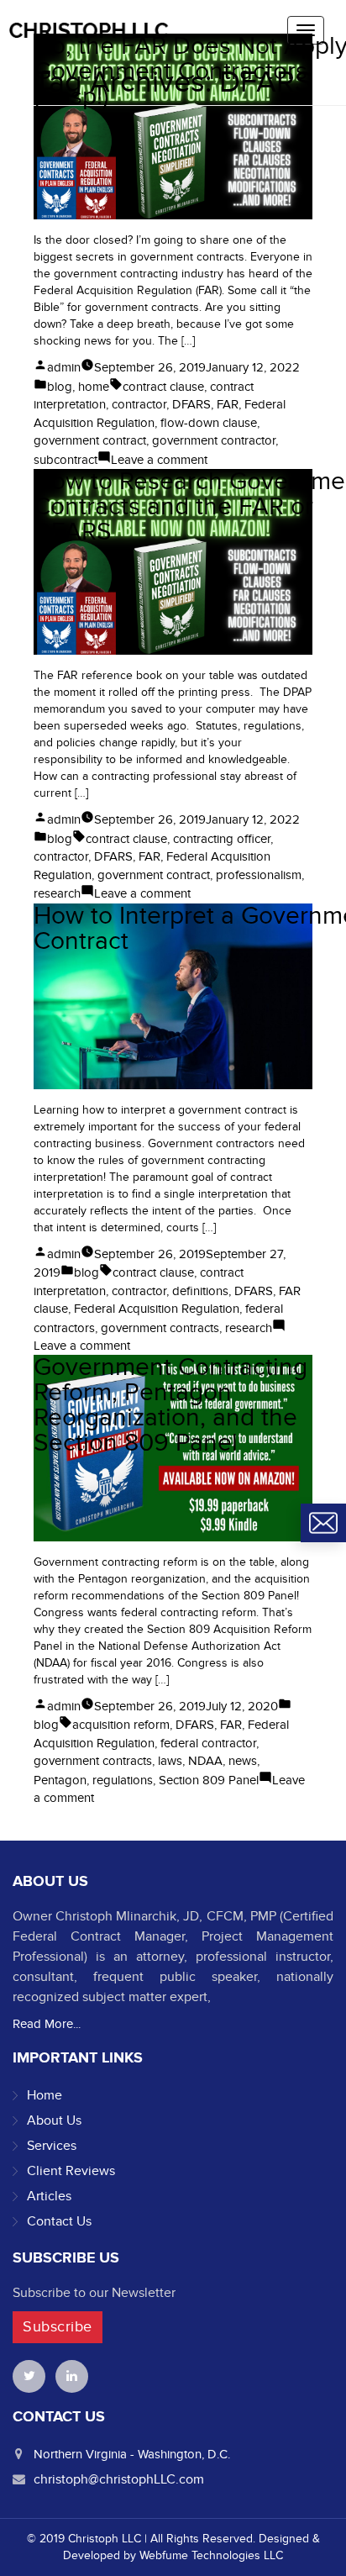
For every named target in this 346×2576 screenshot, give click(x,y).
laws (170, 1761)
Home (45, 2095)
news (243, 1761)
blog (60, 387)
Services (52, 2146)
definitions (200, 1291)
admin (64, 367)
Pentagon (60, 1780)
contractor (139, 404)
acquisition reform (121, 1725)
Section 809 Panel (209, 1780)
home (94, 387)
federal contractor (208, 1743)
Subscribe (58, 2327)
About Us (54, 2120)
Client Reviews (71, 2171)
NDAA (205, 1761)
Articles (49, 2196)
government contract (90, 440)
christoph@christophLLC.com (119, 2479)
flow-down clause (209, 423)
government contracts (160, 1328)
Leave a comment (159, 460)
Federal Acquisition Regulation (157, 1309)
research (57, 893)
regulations (123, 1780)
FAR (228, 404)
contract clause (163, 387)
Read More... (47, 2024)
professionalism (259, 875)
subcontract (66, 460)
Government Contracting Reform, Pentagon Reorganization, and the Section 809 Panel (170, 1405)
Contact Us (59, 2221)
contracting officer (222, 839)
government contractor (214, 440)
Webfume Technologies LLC (211, 2555)
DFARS (191, 404)
